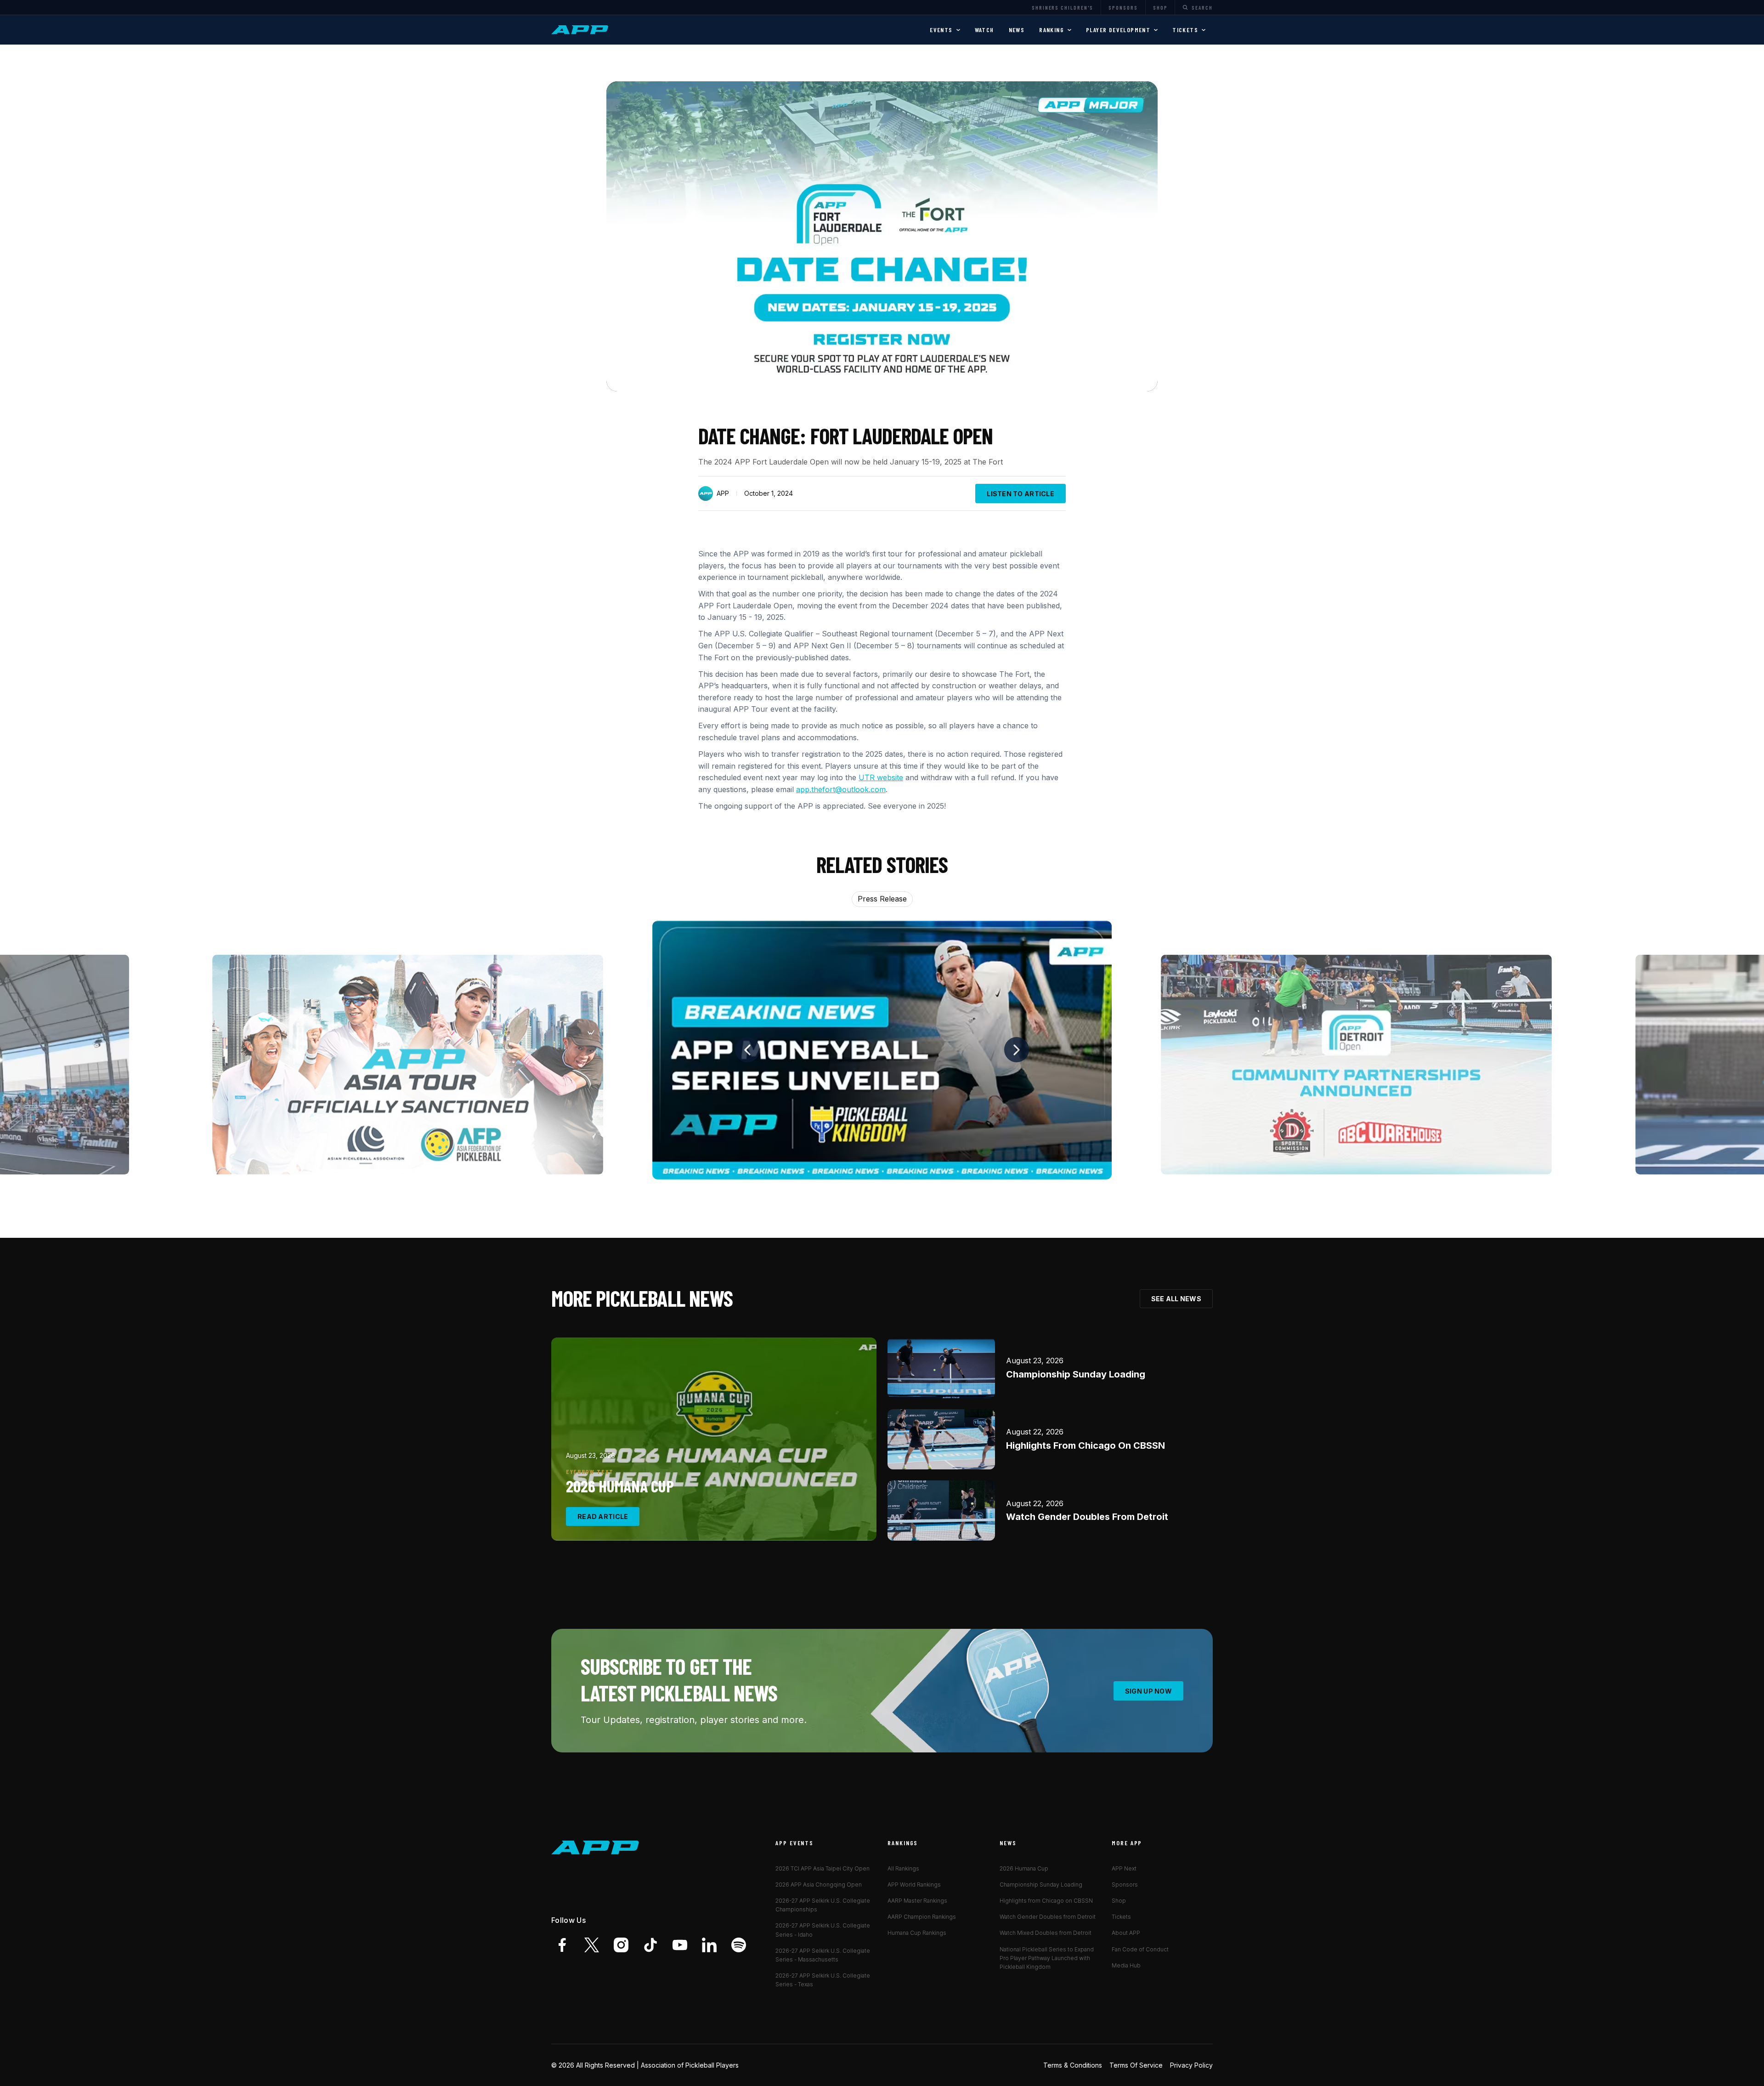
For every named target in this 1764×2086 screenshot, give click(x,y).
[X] (592, 1945)
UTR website (881, 777)
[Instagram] (621, 1945)
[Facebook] (562, 1945)
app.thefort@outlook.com (841, 789)
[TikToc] (650, 1945)
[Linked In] (709, 1945)
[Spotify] (739, 1945)
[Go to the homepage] (595, 1848)
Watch (984, 30)
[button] (945, 30)
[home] (581, 30)
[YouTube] (680, 1945)
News (1017, 30)
